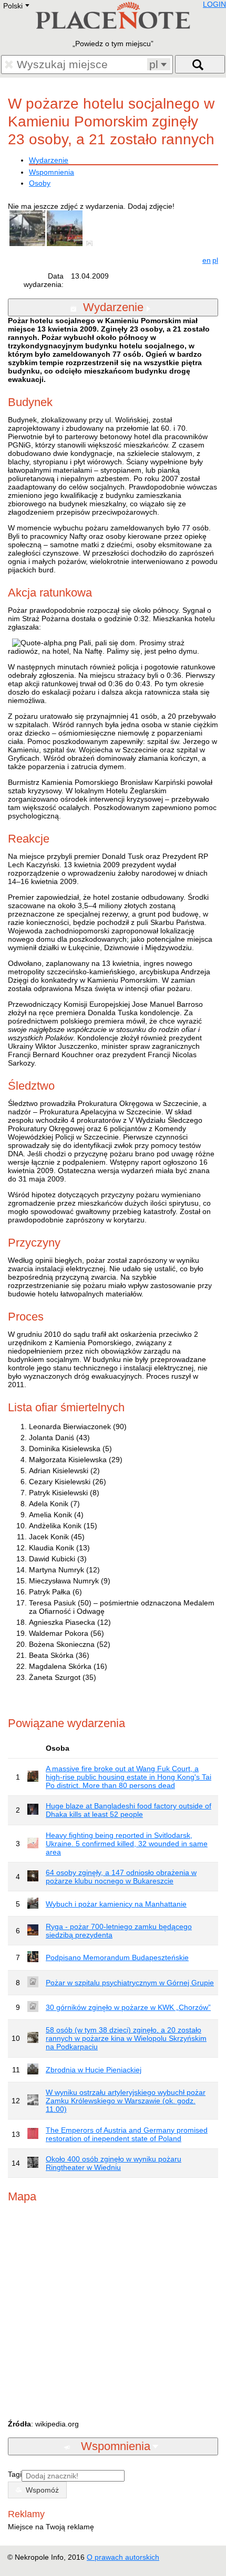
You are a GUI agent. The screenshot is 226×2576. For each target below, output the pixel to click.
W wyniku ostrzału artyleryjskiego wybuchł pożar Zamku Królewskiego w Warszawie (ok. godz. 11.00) (126, 2101)
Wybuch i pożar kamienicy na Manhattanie (116, 1904)
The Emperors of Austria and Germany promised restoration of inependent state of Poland (127, 2134)
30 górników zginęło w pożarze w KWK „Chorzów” (128, 2007)
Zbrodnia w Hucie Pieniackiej (94, 2070)
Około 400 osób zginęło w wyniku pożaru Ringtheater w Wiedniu (114, 2163)
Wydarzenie (49, 160)
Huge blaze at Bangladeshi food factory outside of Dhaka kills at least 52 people (129, 1810)
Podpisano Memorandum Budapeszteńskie (117, 1957)
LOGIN (214, 4)
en (207, 260)
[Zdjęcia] (91, 243)
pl (215, 260)
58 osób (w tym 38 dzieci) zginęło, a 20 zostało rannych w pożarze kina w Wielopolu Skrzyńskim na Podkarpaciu (126, 2038)
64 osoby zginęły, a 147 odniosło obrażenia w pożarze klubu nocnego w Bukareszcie (121, 1877)
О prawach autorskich (123, 2557)
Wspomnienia (52, 172)
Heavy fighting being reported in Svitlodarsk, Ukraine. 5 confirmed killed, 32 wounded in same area (127, 1844)
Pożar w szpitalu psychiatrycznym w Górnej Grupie (130, 1983)
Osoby (40, 183)
